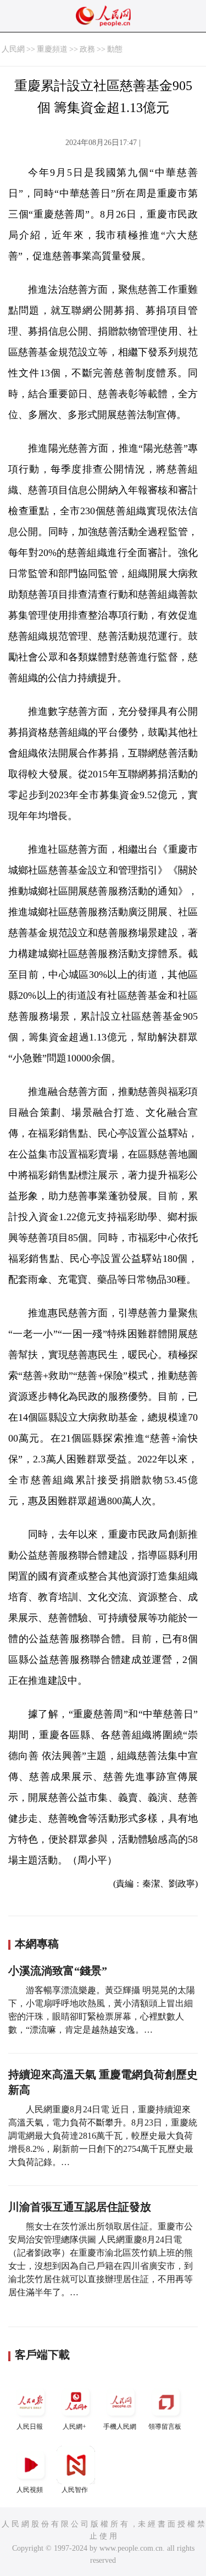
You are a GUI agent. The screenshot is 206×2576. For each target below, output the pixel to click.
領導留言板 (165, 2427)
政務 (87, 49)
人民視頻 (30, 2490)
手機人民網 (120, 2427)
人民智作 (75, 2490)
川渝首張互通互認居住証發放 (80, 2207)
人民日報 (30, 2427)
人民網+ (74, 2427)
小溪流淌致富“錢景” (58, 1971)
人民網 (13, 49)
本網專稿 (37, 1944)
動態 (115, 49)
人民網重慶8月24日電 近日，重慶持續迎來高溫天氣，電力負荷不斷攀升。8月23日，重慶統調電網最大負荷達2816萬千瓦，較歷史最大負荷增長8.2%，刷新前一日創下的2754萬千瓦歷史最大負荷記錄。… (103, 2136)
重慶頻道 (52, 49)
